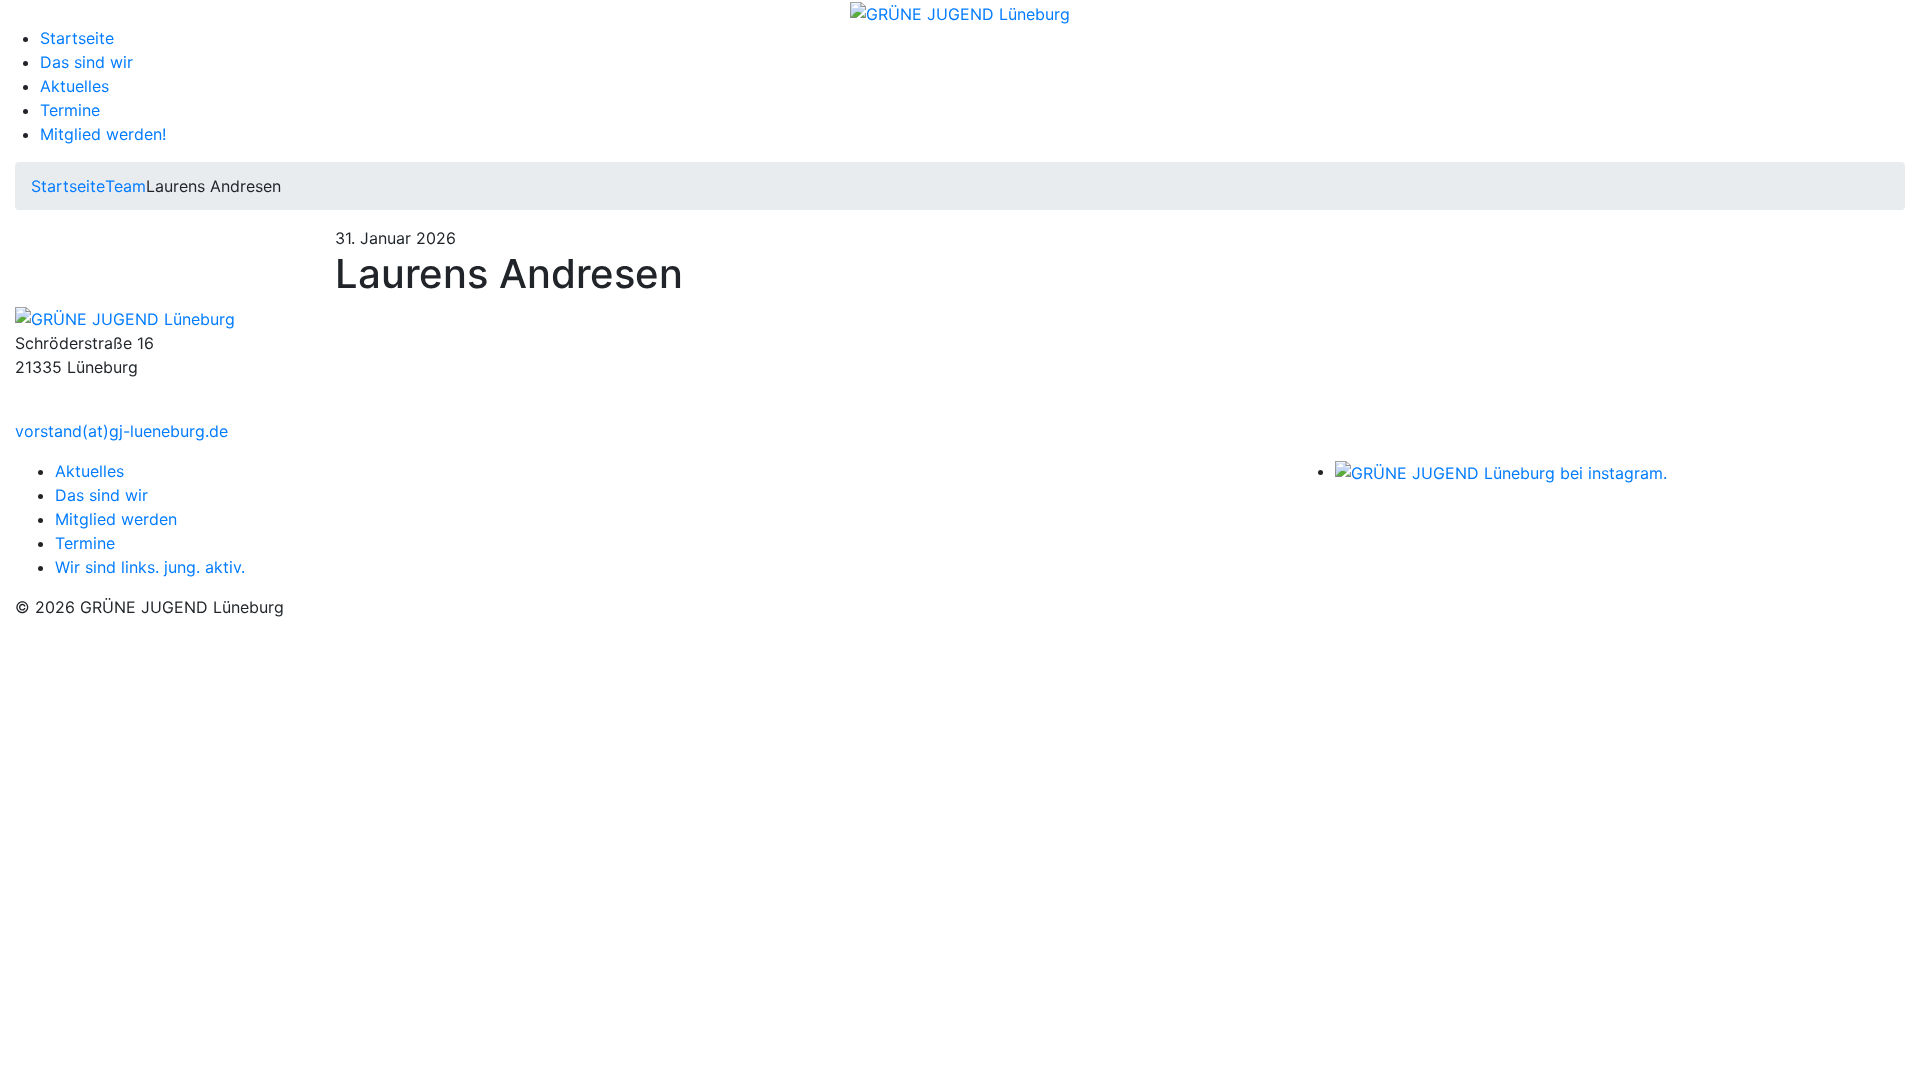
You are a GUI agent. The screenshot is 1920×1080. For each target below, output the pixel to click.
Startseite (77, 38)
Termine (70, 110)
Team (125, 186)
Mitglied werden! (103, 134)
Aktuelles (74, 86)
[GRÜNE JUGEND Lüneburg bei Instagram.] (1501, 471)
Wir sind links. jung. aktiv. (150, 567)
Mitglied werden (116, 519)
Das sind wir (86, 62)
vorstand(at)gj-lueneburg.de (121, 431)
